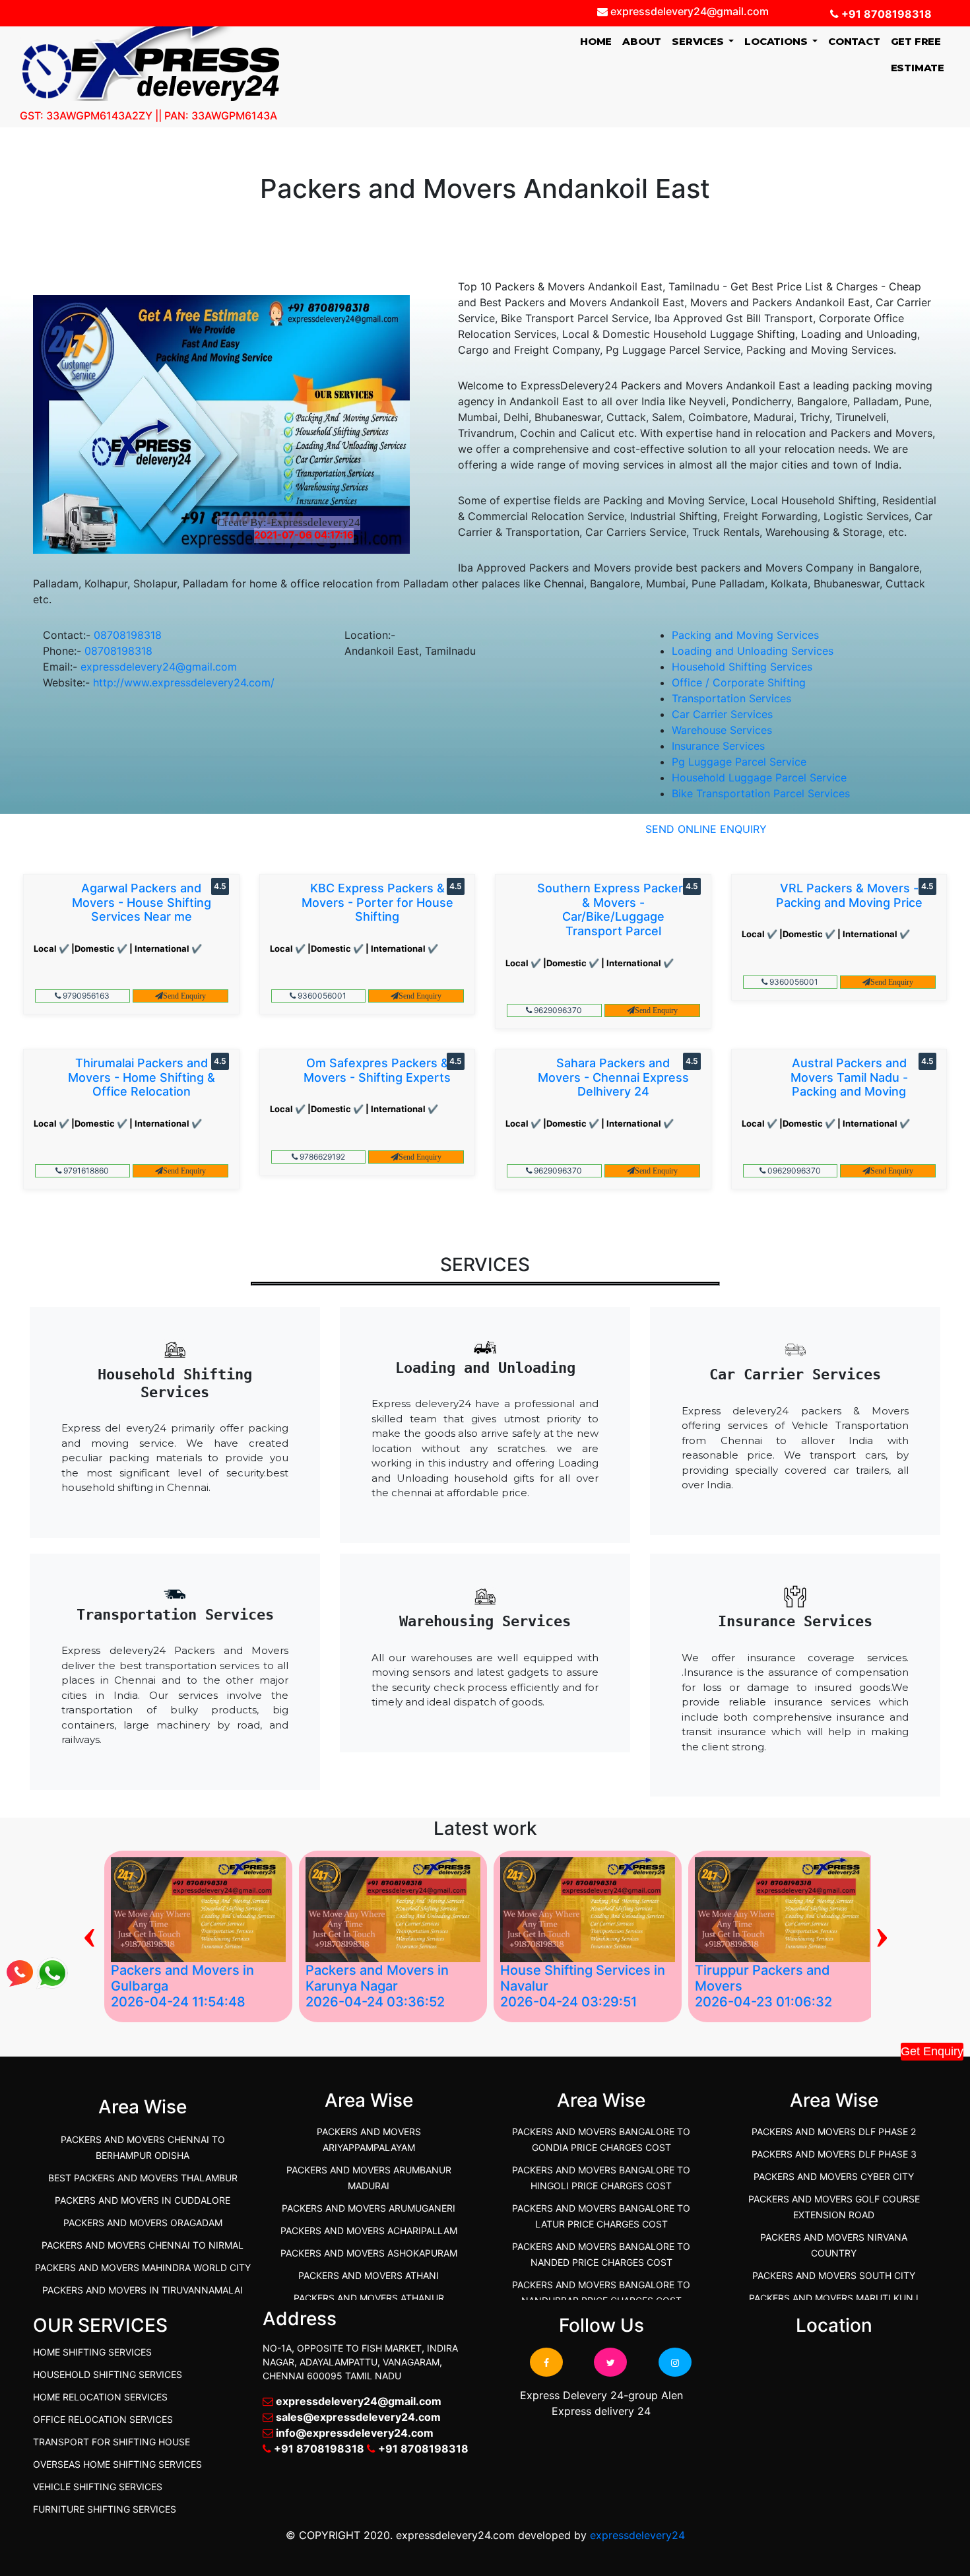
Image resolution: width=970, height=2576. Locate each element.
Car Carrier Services (722, 714)
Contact (854, 41)
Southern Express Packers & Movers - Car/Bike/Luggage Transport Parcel (613, 909)
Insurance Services (718, 746)
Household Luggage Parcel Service (759, 777)
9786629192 (321, 1157)
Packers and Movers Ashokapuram (369, 2253)
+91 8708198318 (885, 14)
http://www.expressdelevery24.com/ (184, 682)
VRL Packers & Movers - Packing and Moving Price (849, 895)
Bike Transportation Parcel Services (761, 793)
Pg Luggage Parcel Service (739, 762)
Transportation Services (731, 698)
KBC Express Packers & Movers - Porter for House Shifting (377, 902)
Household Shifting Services (742, 667)
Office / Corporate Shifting (739, 682)
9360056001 (321, 996)
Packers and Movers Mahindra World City (143, 2267)
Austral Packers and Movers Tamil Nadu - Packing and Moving (849, 1077)
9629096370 (557, 1010)
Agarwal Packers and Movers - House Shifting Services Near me (142, 902)
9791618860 (85, 1171)
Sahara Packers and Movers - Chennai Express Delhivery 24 (613, 1077)
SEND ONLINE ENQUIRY (706, 829)
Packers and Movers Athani (369, 2275)
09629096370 (793, 1171)
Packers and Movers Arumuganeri (369, 2208)
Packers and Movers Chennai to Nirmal (143, 2245)
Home (598, 41)
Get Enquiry (932, 2051)
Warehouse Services (722, 730)
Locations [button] (777, 41)
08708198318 (128, 635)
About (642, 41)
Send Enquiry (184, 996)
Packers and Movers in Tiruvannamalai (143, 2290)
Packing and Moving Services (745, 635)
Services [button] (699, 41)
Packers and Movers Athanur (369, 2298)
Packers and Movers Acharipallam (369, 2230)
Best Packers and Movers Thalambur (143, 2178)
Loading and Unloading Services (753, 651)
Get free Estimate (918, 54)
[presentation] (89, 1933)
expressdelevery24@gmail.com (159, 667)
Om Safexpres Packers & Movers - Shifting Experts (377, 1070)
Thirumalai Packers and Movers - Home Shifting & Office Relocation (142, 1077)
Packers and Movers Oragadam (143, 2223)
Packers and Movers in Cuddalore (143, 2200)
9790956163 (85, 996)
